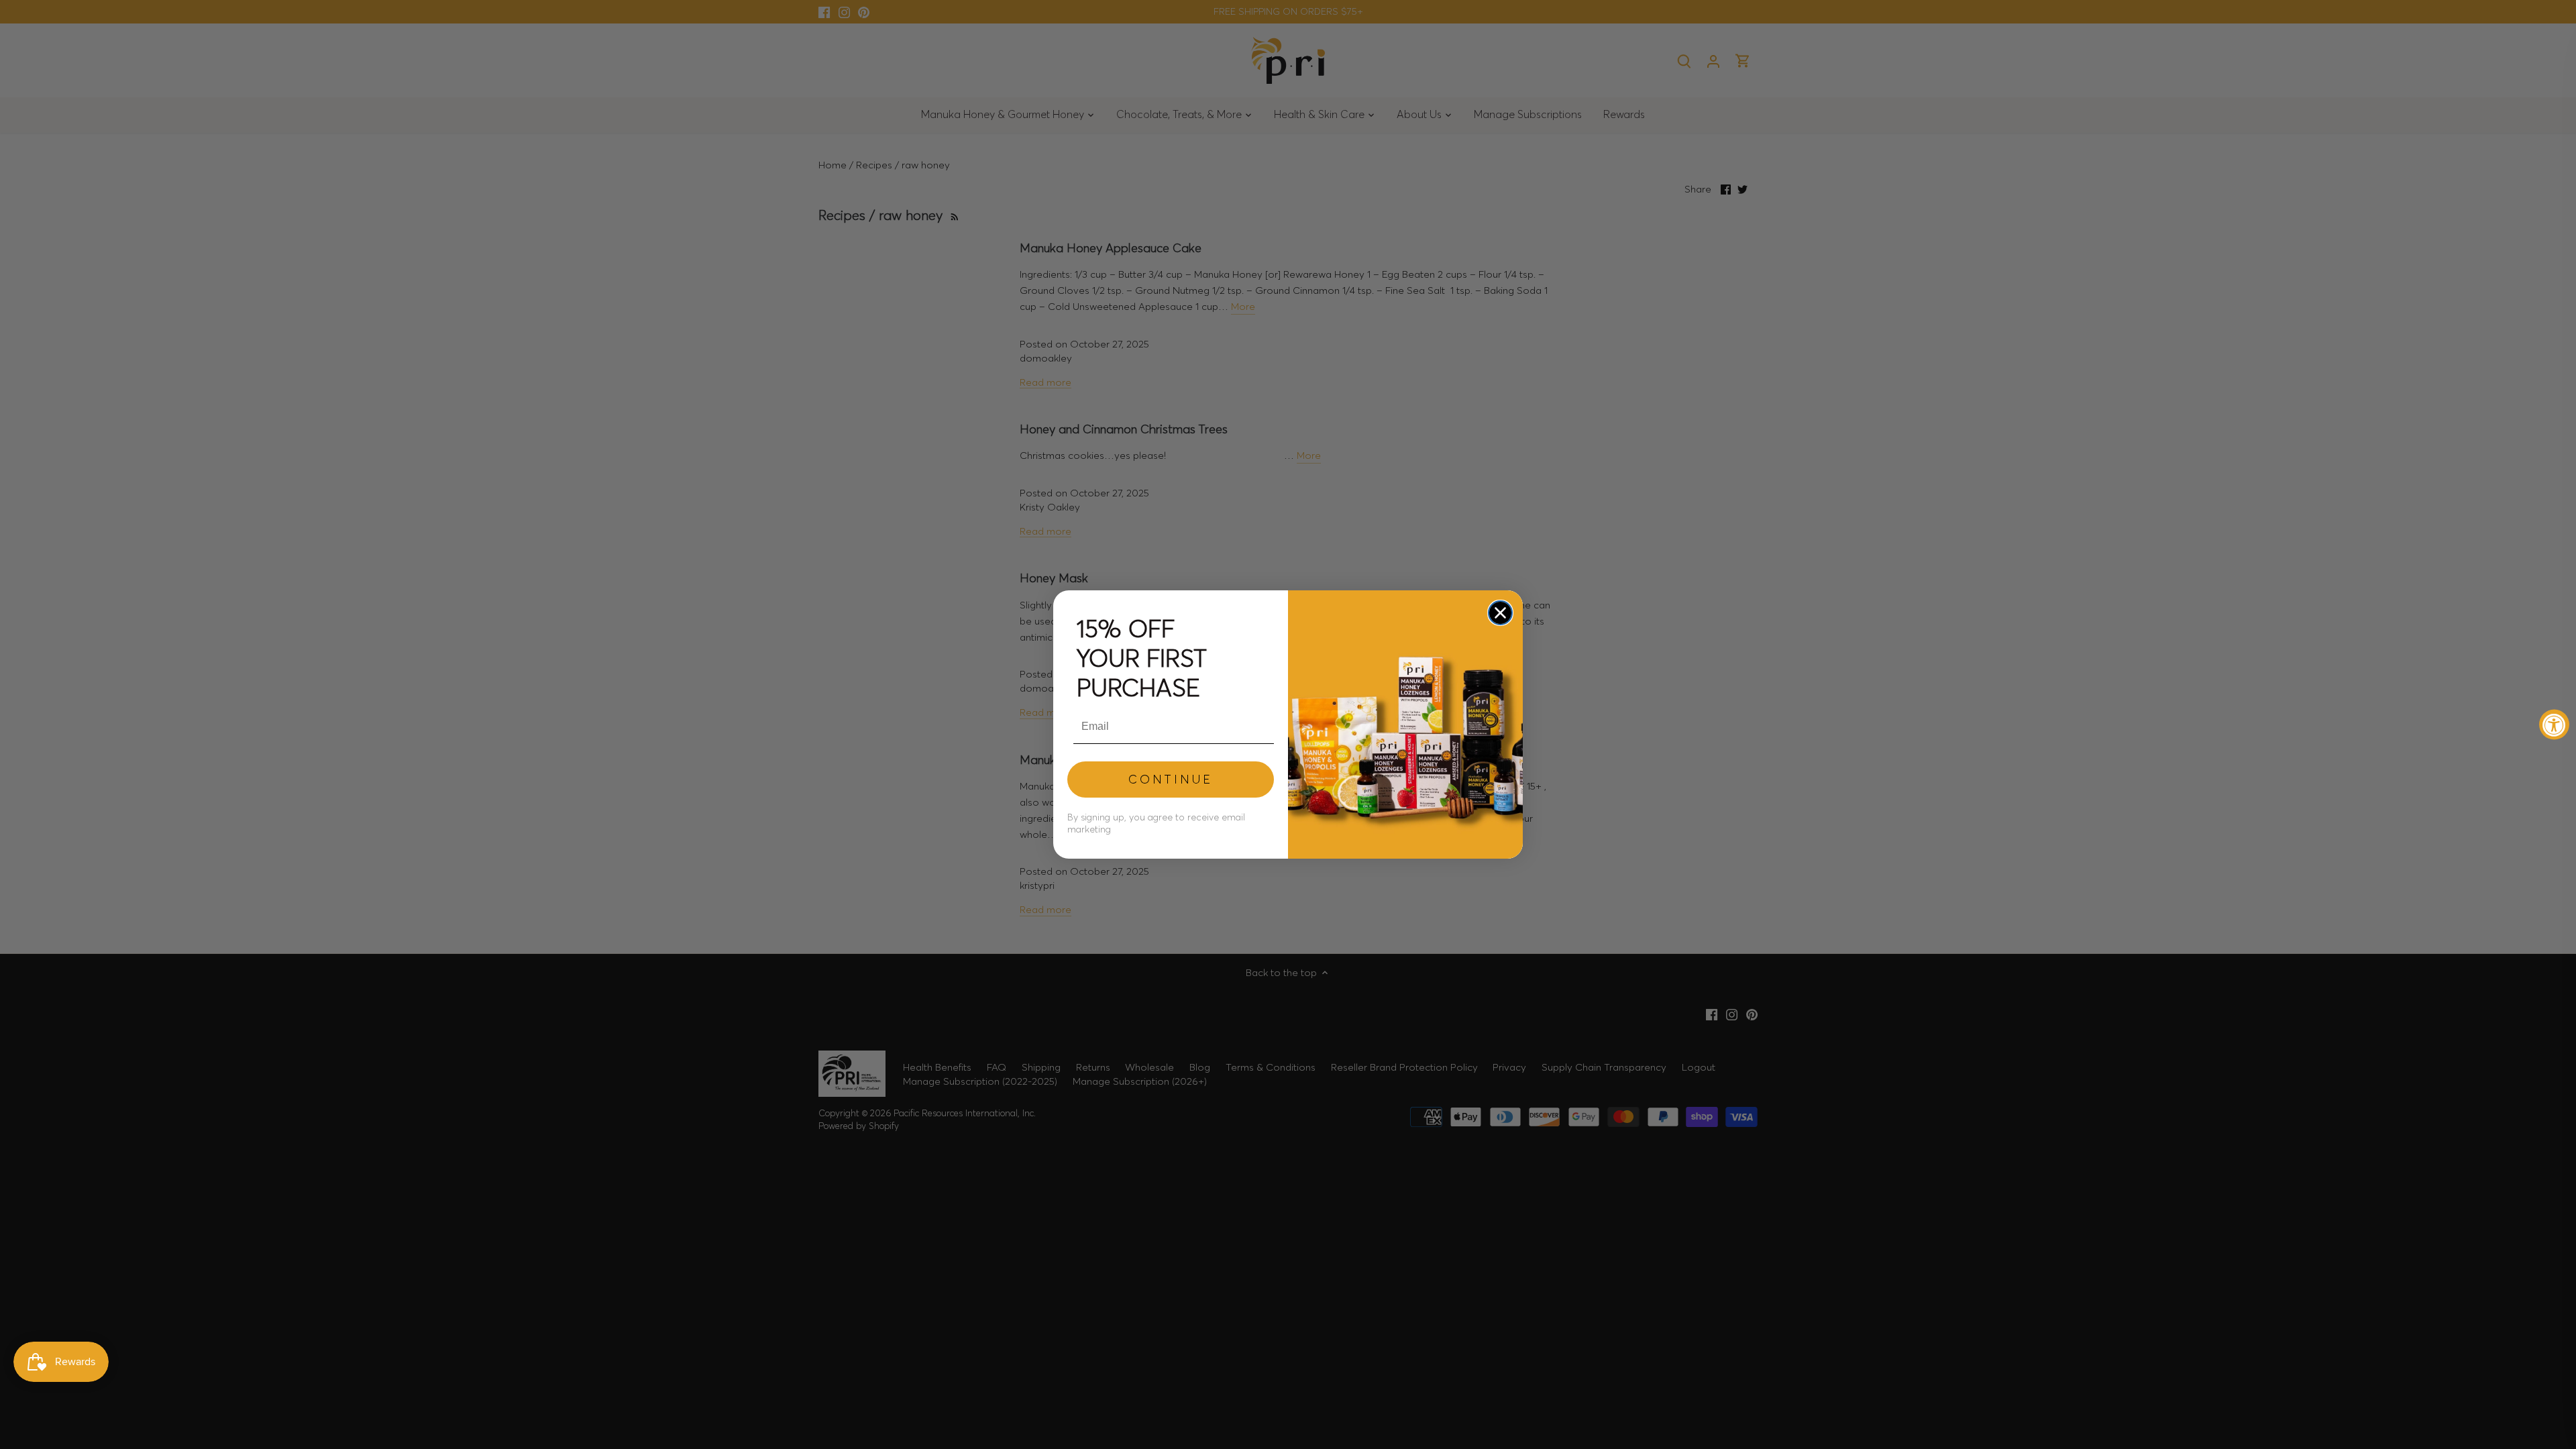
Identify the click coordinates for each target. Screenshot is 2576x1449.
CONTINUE (1171, 779)
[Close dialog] (1500, 613)
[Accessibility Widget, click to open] (2554, 725)
